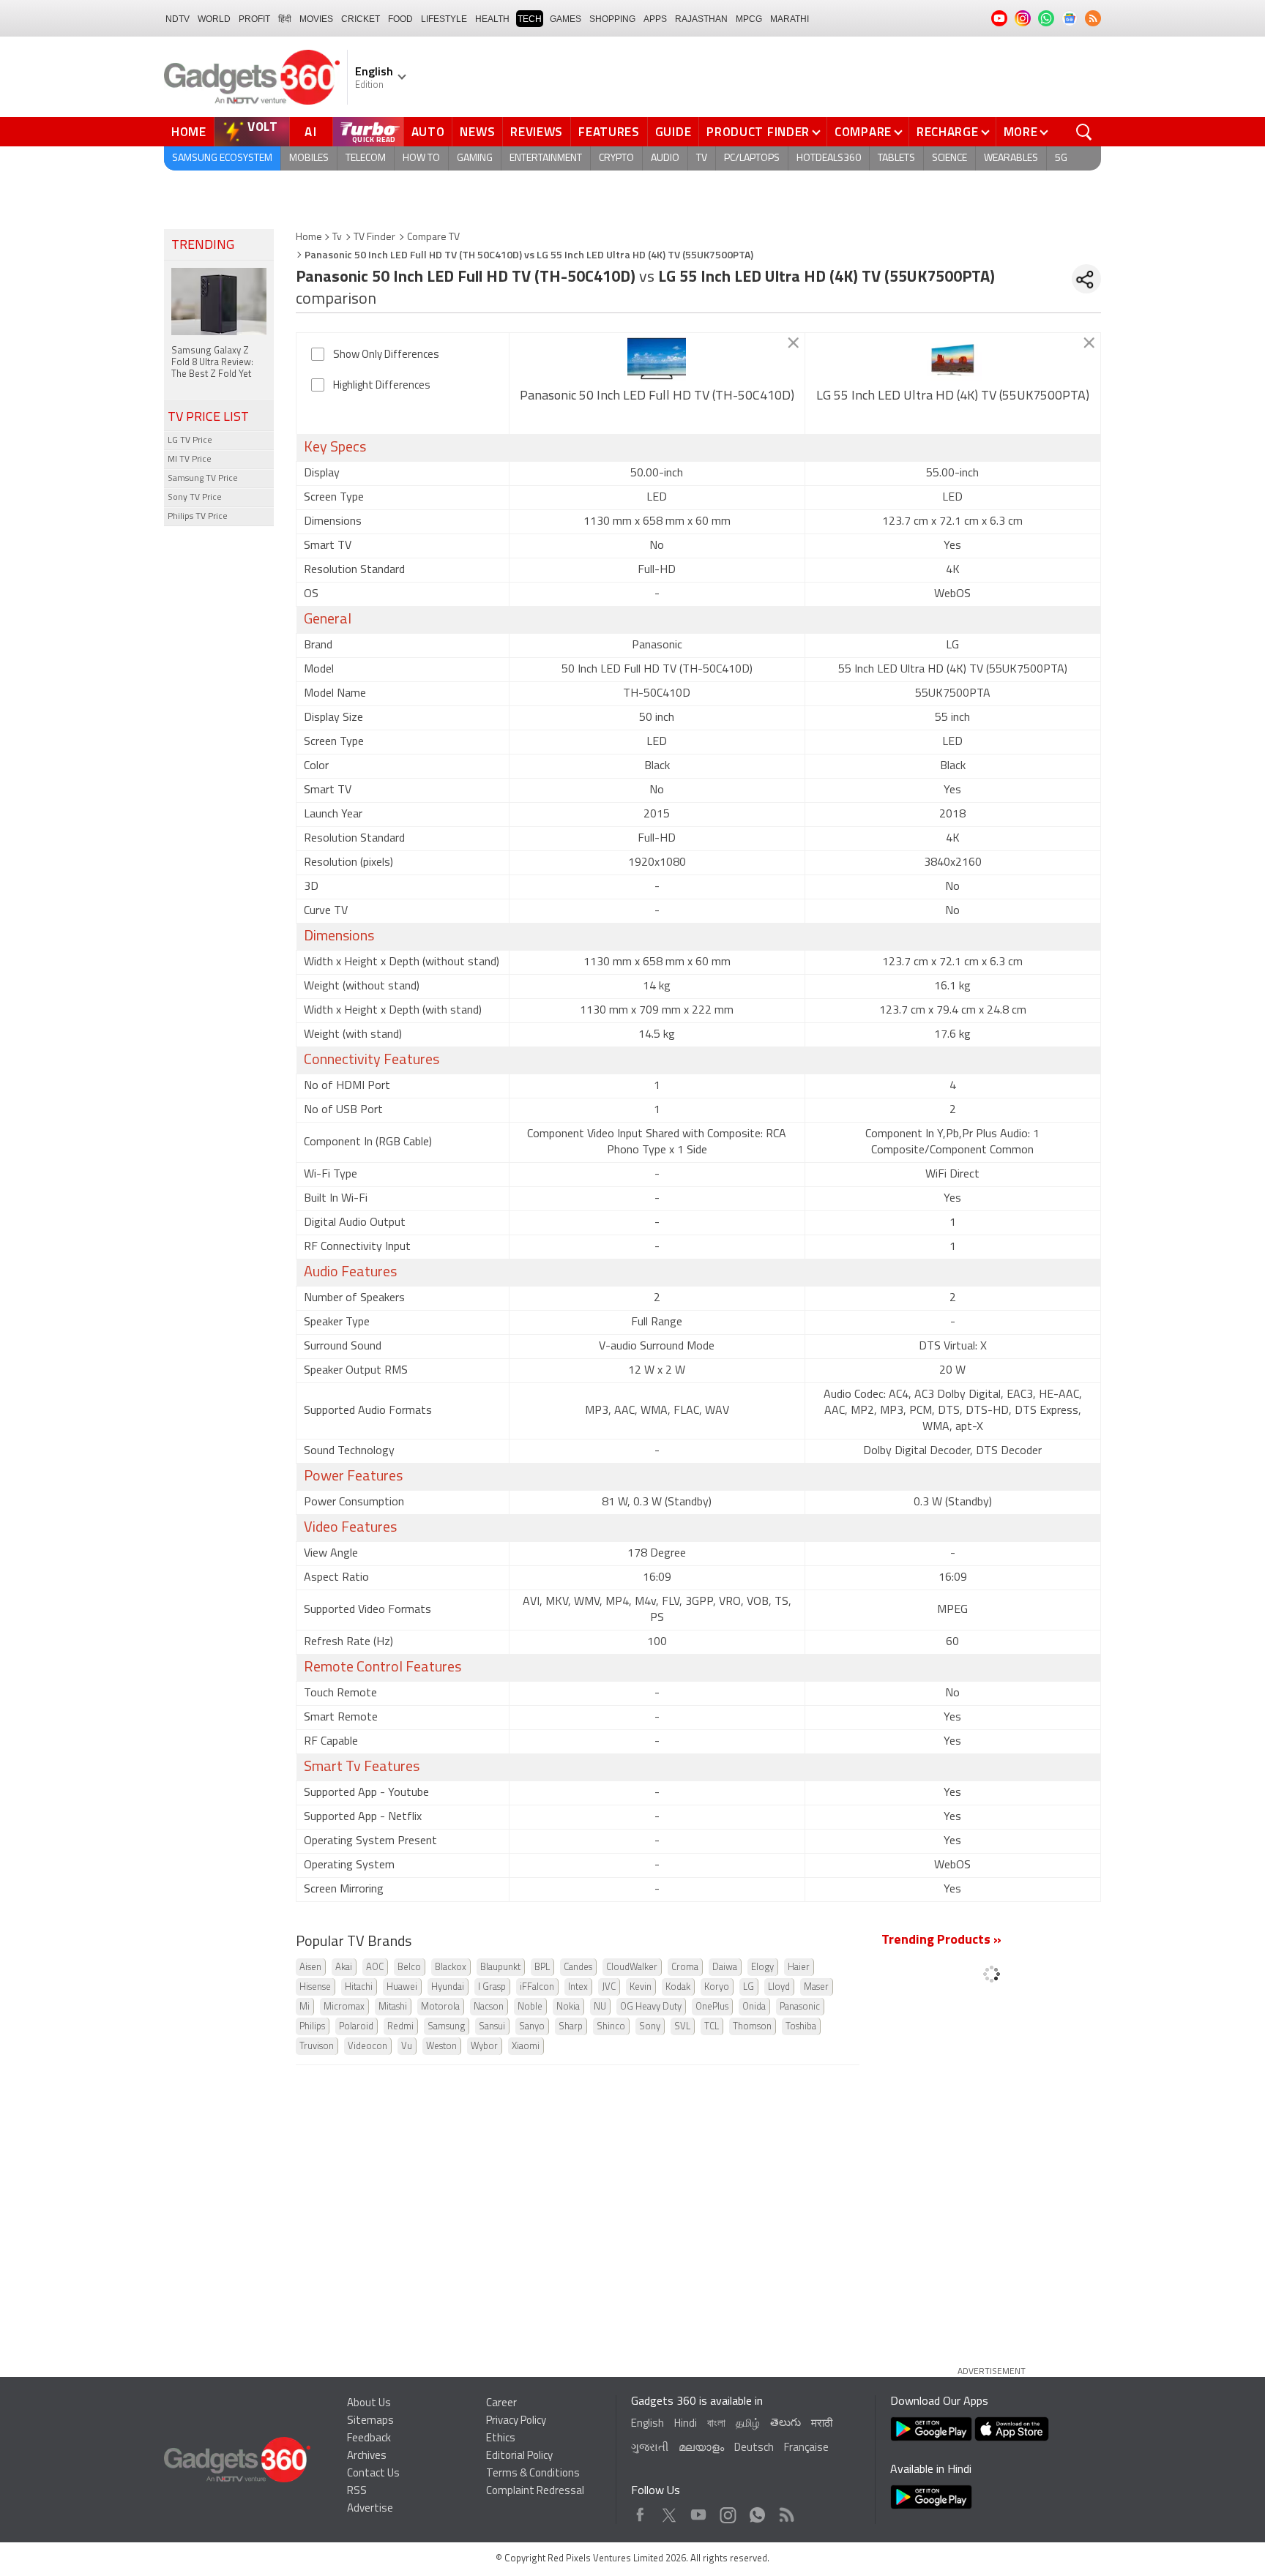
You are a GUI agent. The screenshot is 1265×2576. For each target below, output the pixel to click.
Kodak (678, 1987)
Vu (407, 2047)
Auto (428, 132)
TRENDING (203, 246)
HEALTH (492, 19)
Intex (578, 1987)
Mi (305, 2007)
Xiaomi (526, 2047)
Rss (786, 2511)
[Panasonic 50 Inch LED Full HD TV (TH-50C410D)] (657, 359)
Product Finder (758, 132)
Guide (673, 132)
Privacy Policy (516, 2421)
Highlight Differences (382, 386)
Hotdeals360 (829, 158)
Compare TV (433, 237)
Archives (367, 2456)
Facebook (640, 2511)
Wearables (1011, 158)
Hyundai (448, 1987)
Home (189, 132)
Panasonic (800, 2007)
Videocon (367, 2047)
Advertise (370, 2509)
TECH (530, 19)
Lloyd (779, 1987)
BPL (542, 1967)
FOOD (400, 19)
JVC (609, 1987)
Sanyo (532, 2027)
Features (609, 132)
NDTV (178, 19)
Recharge (948, 132)
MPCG (749, 19)
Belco (409, 1967)
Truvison (317, 2047)
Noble (530, 2007)
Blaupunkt (500, 1967)
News (477, 132)
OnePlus (712, 2007)
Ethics (501, 2439)
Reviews (537, 132)
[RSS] (1093, 18)
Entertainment (546, 158)
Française (806, 2448)
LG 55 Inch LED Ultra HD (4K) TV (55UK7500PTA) (953, 397)
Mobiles (309, 158)
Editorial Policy (519, 2456)
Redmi (400, 2027)
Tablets (896, 158)
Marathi (790, 19)
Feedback (369, 2439)
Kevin (641, 1987)
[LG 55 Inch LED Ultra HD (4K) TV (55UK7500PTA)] (953, 359)
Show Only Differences (386, 355)
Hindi (686, 2424)
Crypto (616, 158)
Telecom (366, 158)
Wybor (484, 2047)
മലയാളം (701, 2448)
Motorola (440, 2007)
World (214, 19)
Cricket (361, 19)
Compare (863, 132)
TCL (712, 2027)
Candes (578, 1967)
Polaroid (356, 2027)
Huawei (402, 1987)
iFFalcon (537, 1987)
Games (566, 19)
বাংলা (716, 2424)
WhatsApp (757, 2511)
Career (501, 2404)
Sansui (492, 2027)
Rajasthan (701, 19)
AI (311, 132)
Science (949, 158)
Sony (650, 2027)
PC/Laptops (752, 158)
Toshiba (801, 2027)
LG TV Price (190, 441)
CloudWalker (632, 1967)
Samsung (446, 2027)
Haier (799, 1967)
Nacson (489, 2007)
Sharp (571, 2027)
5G (1061, 158)
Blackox (451, 1967)
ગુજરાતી (650, 2448)
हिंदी (285, 19)
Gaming (475, 158)
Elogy (762, 1967)
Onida (754, 2007)
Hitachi (359, 1987)
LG (749, 1987)
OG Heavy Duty (651, 2007)
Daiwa (725, 1967)
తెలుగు (786, 2423)
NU (600, 2007)
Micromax (344, 2007)
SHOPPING (612, 19)
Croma (685, 1967)
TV (702, 158)
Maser (816, 1987)
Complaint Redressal (535, 2491)
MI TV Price (190, 460)
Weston (441, 2047)
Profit (254, 19)
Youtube (699, 2511)
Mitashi (393, 2007)
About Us (369, 2404)
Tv (337, 237)
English (648, 2424)
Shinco (611, 2027)
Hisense (315, 1987)
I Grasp (492, 1987)
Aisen (310, 1967)
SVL (682, 2027)
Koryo (717, 1987)
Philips (312, 2027)
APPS (655, 19)
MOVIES (316, 19)
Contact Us (373, 2474)
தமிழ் (748, 2424)
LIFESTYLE (444, 19)
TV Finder (374, 237)
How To (421, 158)
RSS (357, 2491)
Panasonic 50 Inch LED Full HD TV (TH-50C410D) (657, 397)
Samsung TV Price (203, 479)
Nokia (568, 2007)
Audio (665, 158)
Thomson (752, 2027)
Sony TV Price (195, 498)
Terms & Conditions (533, 2474)
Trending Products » (941, 1941)
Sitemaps (370, 2421)
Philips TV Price (198, 517)
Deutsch (754, 2448)
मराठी (822, 2424)
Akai (344, 1967)
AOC (375, 1967)
